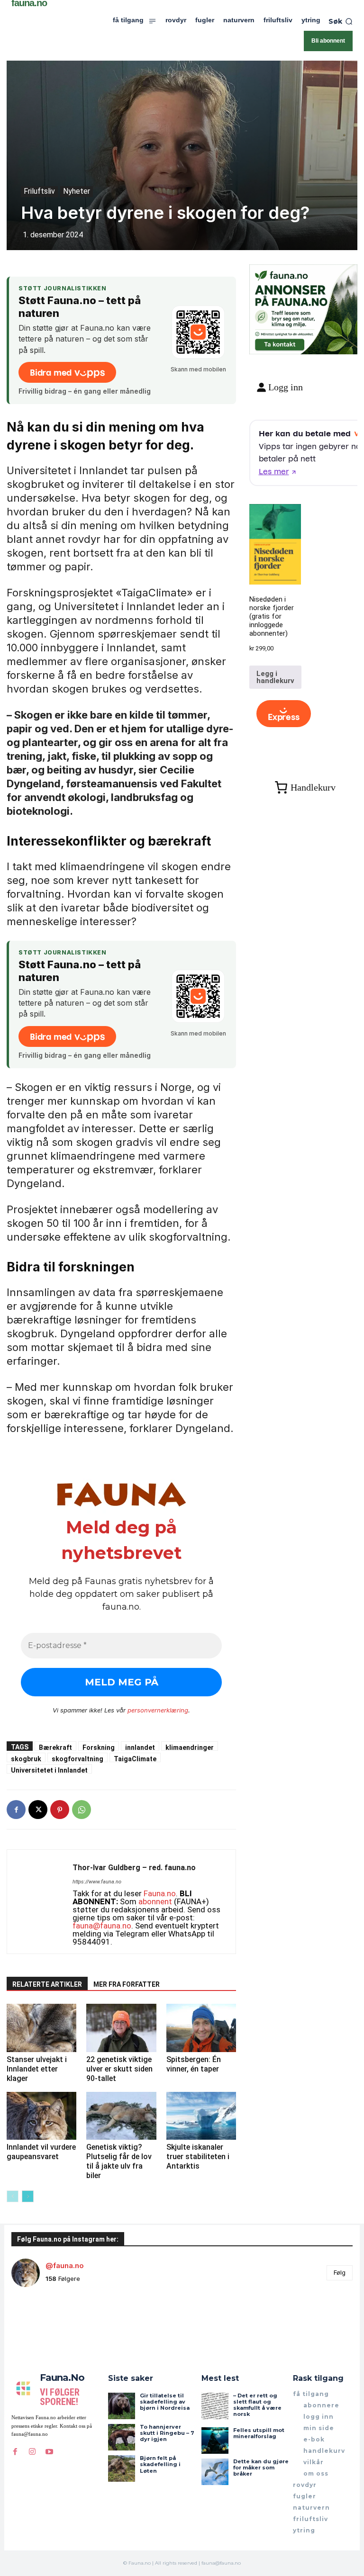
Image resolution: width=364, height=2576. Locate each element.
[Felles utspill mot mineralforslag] (215, 2441)
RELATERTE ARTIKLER (47, 1984)
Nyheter (77, 191)
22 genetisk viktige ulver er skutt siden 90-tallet (119, 2069)
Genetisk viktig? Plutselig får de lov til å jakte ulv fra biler (119, 2161)
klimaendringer (190, 1747)
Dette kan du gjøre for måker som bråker (261, 2468)
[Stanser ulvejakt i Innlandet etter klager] (41, 2028)
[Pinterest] (60, 1810)
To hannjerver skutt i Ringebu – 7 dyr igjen (167, 2433)
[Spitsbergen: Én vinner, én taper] (201, 2028)
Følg (340, 2272)
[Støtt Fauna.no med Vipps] (198, 332)
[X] (38, 1810)
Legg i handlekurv (275, 677)
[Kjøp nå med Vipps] (284, 714)
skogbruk (26, 1759)
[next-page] (28, 2196)
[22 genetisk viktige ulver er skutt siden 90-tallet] (121, 2028)
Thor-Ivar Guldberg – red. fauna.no (134, 1868)
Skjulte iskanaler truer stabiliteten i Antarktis (198, 2157)
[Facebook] (16, 1810)
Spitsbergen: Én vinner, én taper (194, 2064)
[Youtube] (49, 2452)
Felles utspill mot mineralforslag (259, 2433)
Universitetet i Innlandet (49, 1770)
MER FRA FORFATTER (127, 1984)
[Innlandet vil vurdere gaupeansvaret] (41, 2116)
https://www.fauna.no (97, 1882)
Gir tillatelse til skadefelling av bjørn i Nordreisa (165, 2402)
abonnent (155, 1901)
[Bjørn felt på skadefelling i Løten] (121, 2468)
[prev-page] (13, 2196)
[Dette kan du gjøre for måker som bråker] (215, 2472)
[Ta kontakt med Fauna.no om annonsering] (279, 343)
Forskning (99, 1747)
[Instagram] (32, 2452)
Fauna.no (160, 1893)
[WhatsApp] (82, 1810)
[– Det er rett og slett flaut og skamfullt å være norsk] (215, 2406)
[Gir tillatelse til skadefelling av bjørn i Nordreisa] (121, 2406)
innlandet (140, 1747)
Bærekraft (55, 1747)
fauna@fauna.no (102, 1926)
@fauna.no (65, 2265)
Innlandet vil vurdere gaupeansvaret (41, 2152)
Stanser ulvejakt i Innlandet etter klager (37, 2069)
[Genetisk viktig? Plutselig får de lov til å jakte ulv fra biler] (121, 2116)
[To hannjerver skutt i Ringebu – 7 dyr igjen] (121, 2437)
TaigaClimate (135, 1759)
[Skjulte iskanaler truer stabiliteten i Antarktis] (201, 2116)
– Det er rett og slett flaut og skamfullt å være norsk (257, 2405)
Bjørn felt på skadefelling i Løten (160, 2464)
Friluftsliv (39, 191)
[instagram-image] (40, 2323)
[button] (341, 21)
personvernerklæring (158, 1710)
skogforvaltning (77, 1759)
